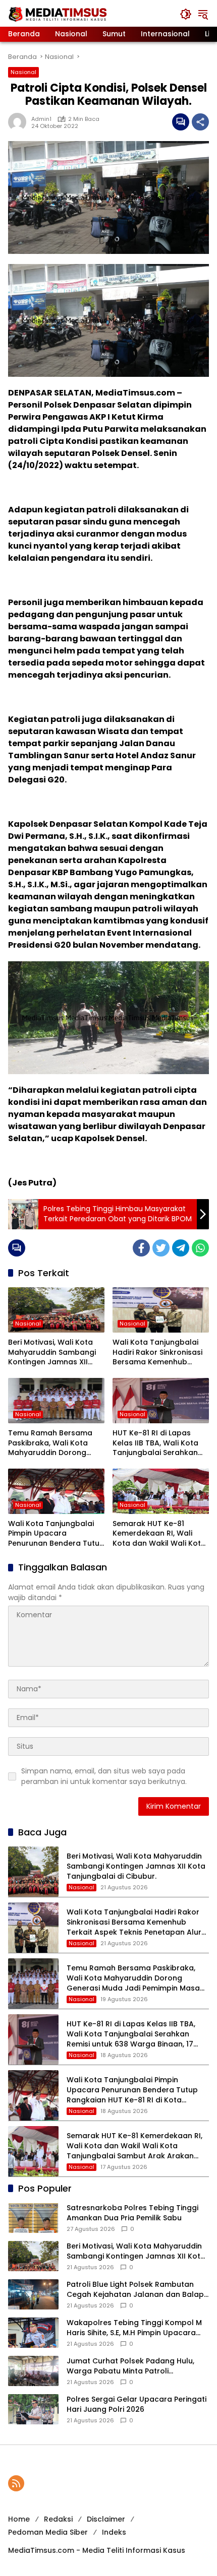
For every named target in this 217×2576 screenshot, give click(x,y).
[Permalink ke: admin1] (20, 122)
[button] (186, 14)
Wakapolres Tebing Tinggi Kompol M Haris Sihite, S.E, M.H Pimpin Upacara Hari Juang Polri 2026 (134, 2328)
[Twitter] (161, 1248)
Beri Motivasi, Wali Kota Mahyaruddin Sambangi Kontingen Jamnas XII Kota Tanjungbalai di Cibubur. (52, 1352)
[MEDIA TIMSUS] (59, 14)
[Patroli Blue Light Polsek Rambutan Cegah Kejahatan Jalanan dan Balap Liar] (33, 2294)
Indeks (114, 2532)
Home (19, 2519)
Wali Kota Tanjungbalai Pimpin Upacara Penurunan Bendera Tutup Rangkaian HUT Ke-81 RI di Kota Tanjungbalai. (56, 1534)
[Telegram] (181, 1248)
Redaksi (58, 2519)
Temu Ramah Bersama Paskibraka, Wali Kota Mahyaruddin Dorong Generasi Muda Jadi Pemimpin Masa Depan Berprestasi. (50, 1443)
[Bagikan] (200, 122)
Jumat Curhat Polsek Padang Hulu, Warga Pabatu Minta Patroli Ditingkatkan (130, 2366)
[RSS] (16, 2483)
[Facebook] (141, 1248)
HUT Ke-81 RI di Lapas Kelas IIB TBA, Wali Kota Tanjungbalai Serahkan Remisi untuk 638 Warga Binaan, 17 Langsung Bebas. (157, 1443)
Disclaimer (106, 2519)
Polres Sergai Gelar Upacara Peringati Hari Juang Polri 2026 (137, 2404)
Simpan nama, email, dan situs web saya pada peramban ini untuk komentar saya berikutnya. (104, 1776)
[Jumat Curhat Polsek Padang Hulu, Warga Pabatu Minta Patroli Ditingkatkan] (33, 2371)
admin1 (41, 119)
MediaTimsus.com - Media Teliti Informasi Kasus (97, 2550)
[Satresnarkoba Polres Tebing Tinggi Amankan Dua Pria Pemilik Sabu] (33, 2218)
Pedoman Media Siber (48, 2532)
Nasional (23, 72)
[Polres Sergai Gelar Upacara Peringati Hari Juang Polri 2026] (33, 2409)
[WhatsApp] (200, 1248)
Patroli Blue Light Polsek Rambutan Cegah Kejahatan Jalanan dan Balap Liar (135, 2290)
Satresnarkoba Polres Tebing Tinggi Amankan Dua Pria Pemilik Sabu (132, 2213)
